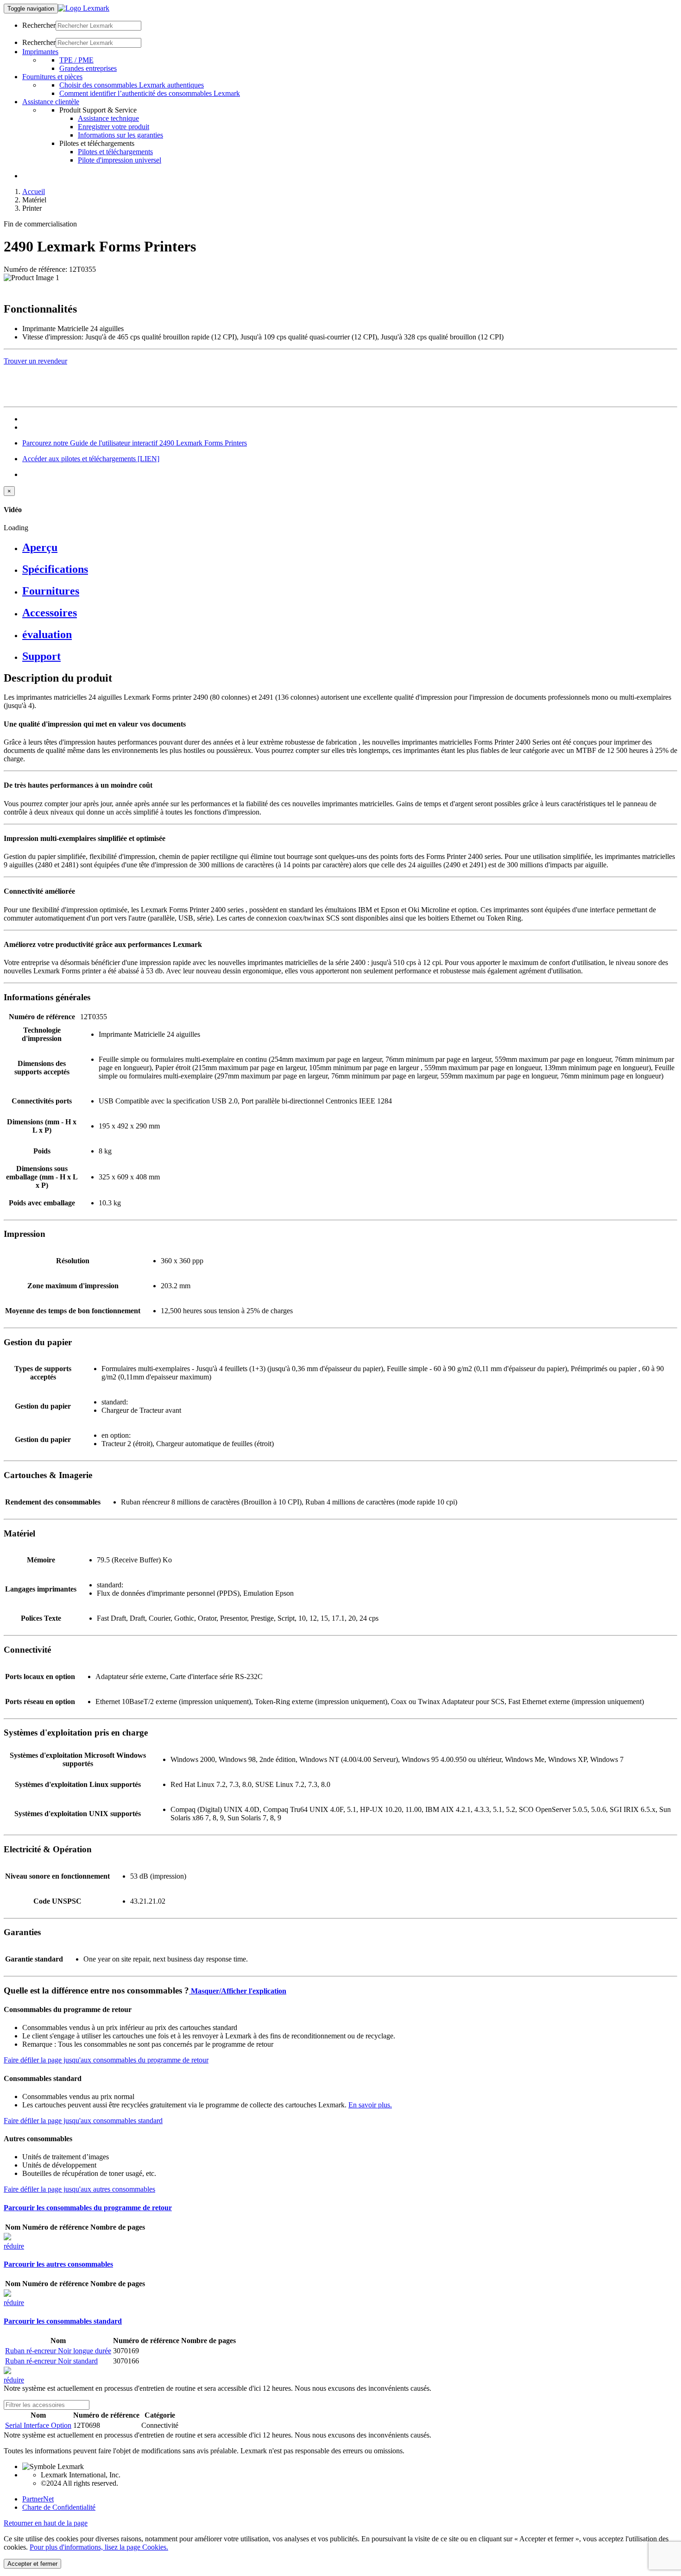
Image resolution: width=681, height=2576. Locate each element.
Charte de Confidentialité (59, 2507)
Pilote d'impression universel (120, 160)
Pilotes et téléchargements (115, 152)
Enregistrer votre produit (113, 127)
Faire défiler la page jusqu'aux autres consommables (79, 2189)
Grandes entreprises (88, 68)
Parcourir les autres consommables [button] (58, 2264)
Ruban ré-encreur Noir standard (51, 2361)
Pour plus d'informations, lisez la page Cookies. (99, 2547)
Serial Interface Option (38, 2425)
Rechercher (39, 25)
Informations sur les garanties (120, 135)
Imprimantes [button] (40, 52)
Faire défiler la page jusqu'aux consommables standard (83, 2121)
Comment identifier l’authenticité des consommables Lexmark (150, 93)
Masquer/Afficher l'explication (238, 1991)
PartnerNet (38, 2499)
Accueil (34, 191)
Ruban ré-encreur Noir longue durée (58, 2351)
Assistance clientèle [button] (51, 102)
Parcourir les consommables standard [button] (63, 2321)
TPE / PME (76, 60)
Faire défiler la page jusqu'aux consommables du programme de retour (106, 2060)
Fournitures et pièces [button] (52, 77)
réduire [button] (14, 2246)
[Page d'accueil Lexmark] (84, 8)
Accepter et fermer (32, 2564)
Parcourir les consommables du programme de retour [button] (88, 2208)
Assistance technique (108, 118)
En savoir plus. (370, 2105)
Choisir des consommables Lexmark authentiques (132, 85)
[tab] (350, 548)
